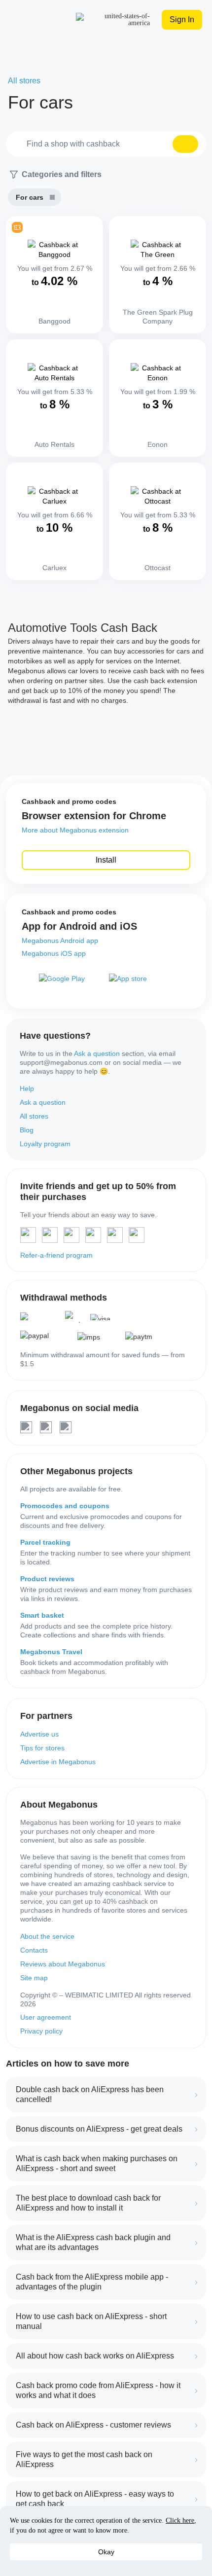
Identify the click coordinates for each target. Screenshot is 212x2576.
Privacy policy (41, 2031)
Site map (34, 1978)
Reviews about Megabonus (63, 1964)
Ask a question (97, 1053)
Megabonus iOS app (54, 953)
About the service (47, 1936)
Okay (106, 2552)
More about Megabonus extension (75, 830)
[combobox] (106, 144)
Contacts (34, 1950)
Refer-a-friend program (56, 1255)
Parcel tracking (45, 1542)
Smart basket (42, 1615)
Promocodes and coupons (65, 1506)
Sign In (182, 19)
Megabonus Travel (51, 1652)
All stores (34, 1116)
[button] (185, 144)
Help (27, 1088)
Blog (27, 1130)
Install (106, 860)
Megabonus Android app (60, 941)
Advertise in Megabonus (58, 1762)
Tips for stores (42, 1748)
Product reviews (47, 1579)
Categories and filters (62, 174)
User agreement (46, 2017)
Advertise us (39, 1734)
